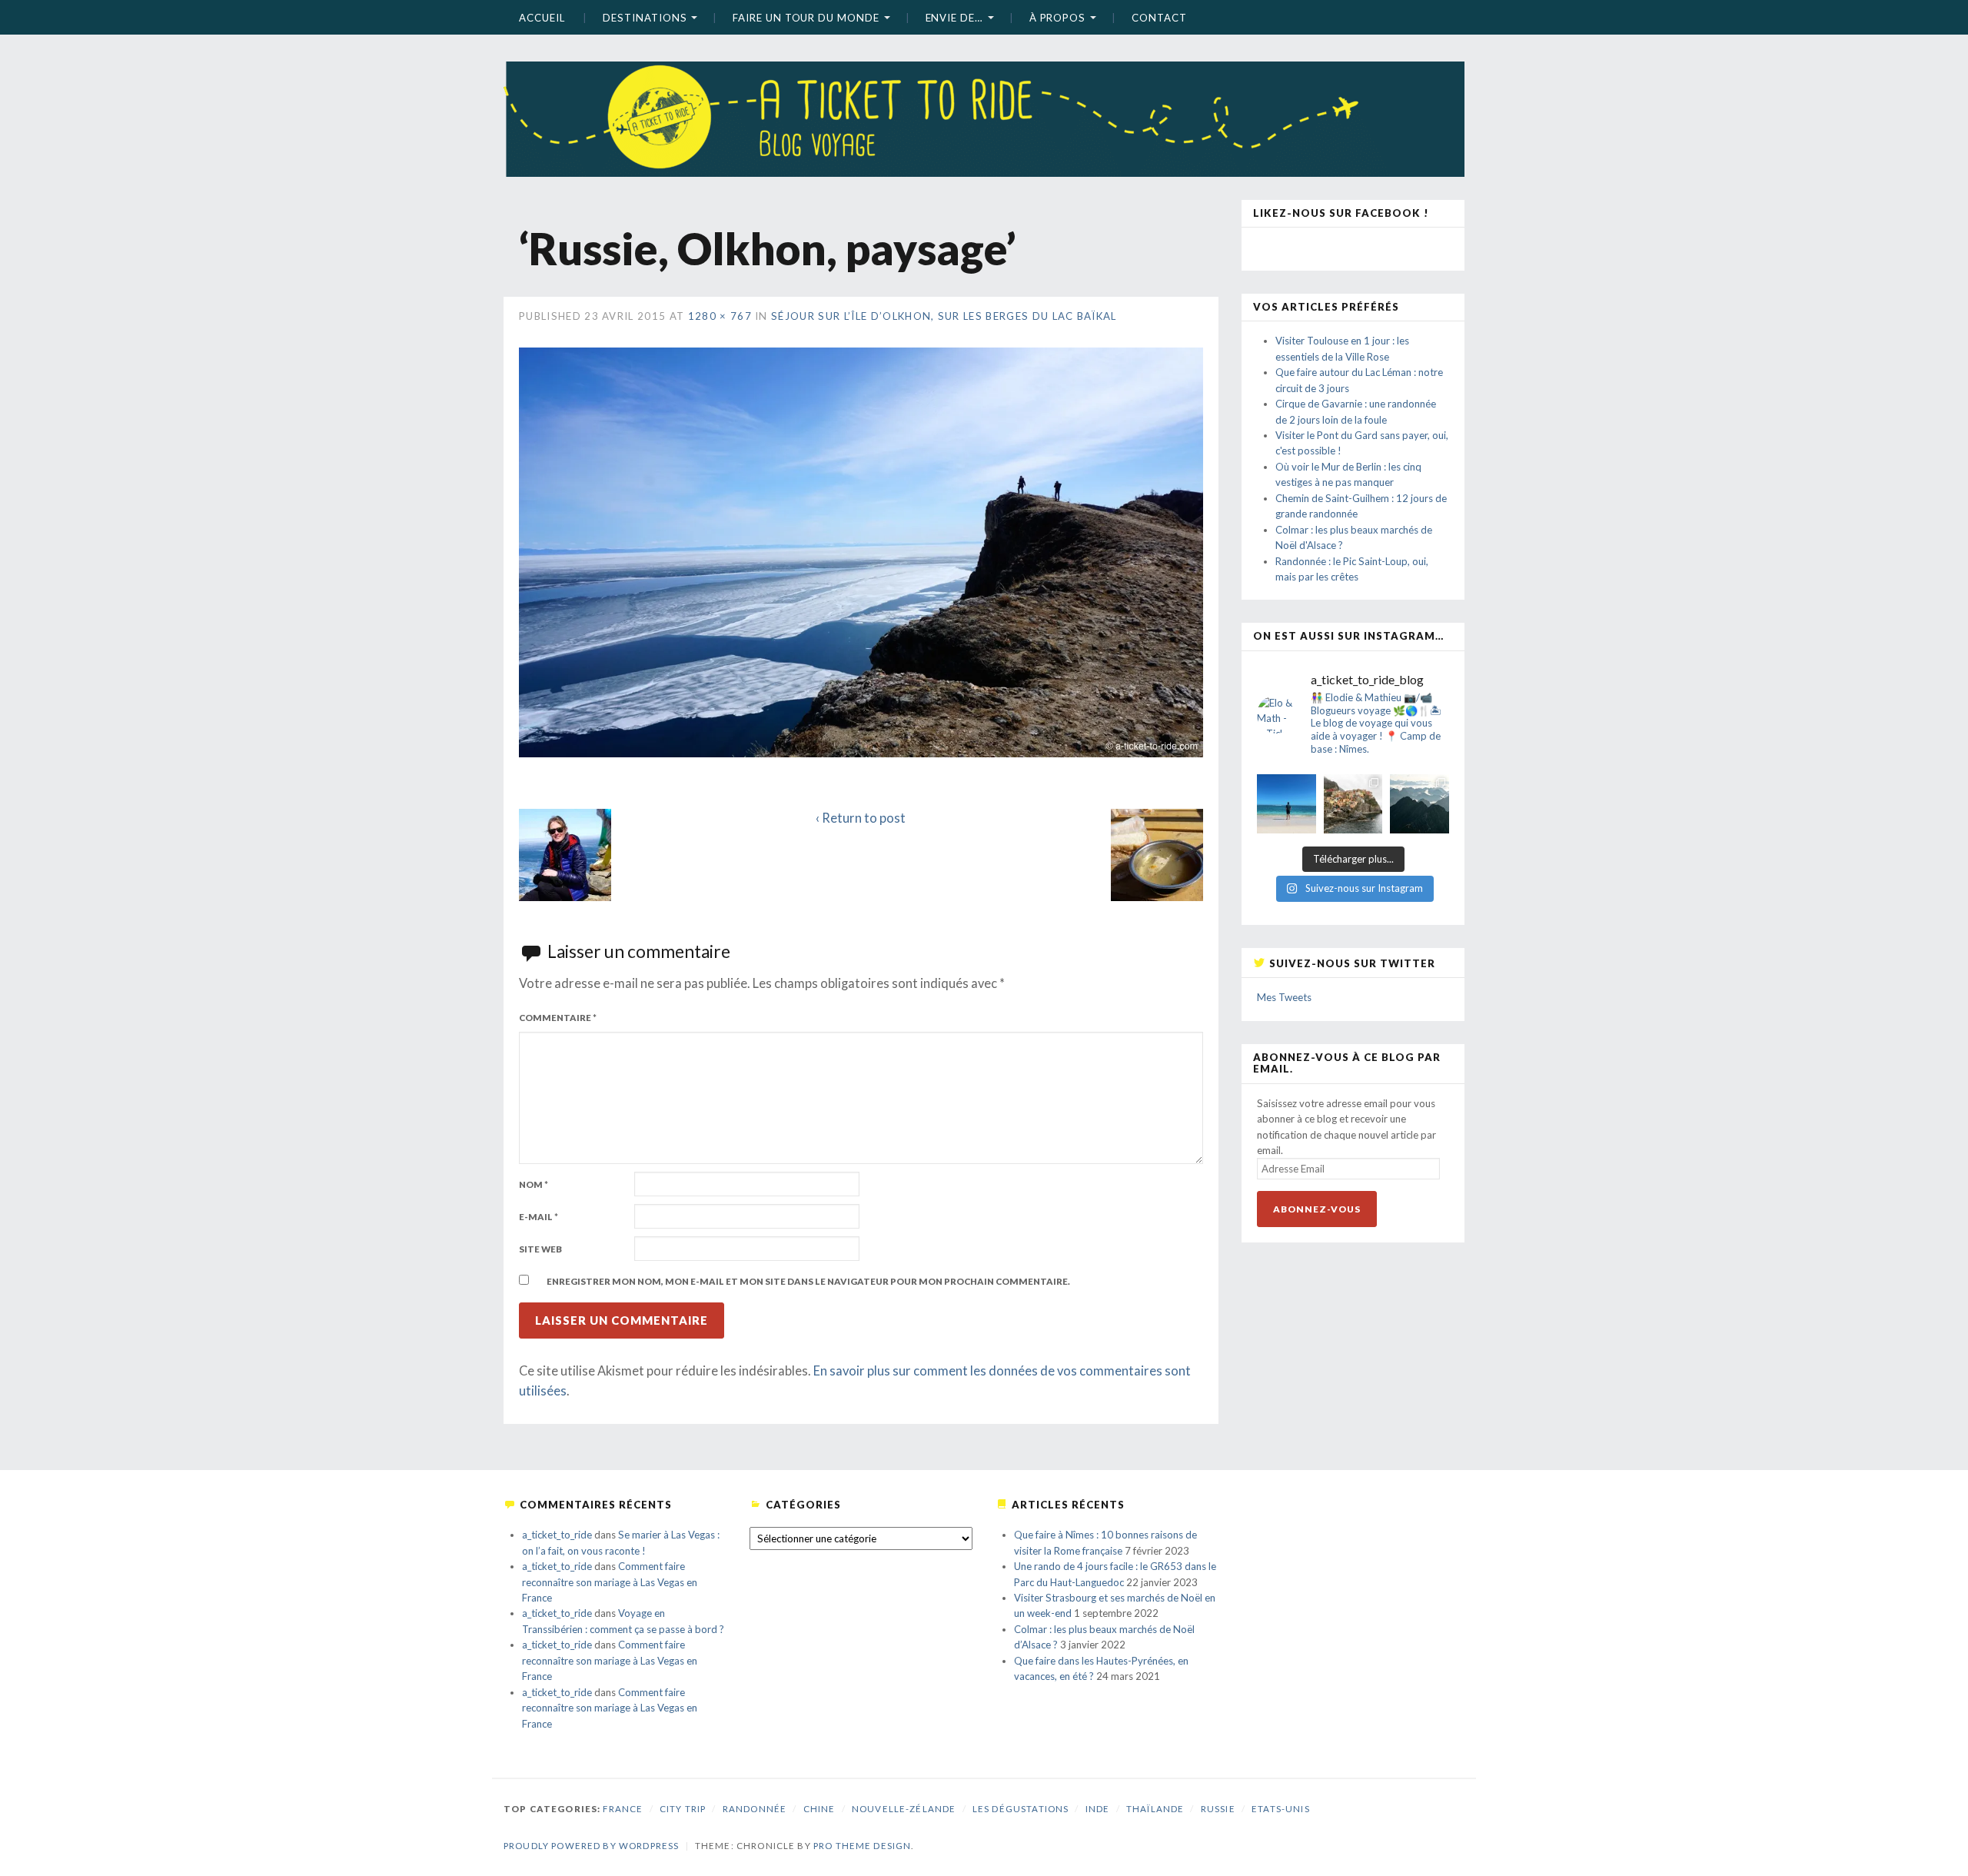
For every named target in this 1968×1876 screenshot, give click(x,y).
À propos (1057, 18)
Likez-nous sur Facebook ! (1341, 213)
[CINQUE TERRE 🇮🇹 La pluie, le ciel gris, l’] (1353, 804)
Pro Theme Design (862, 1846)
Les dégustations (1021, 1809)
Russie (1218, 1809)
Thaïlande (1155, 1809)
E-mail (539, 1217)
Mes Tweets (1284, 997)
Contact (1159, 18)
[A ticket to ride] (984, 96)
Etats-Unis (1281, 1809)
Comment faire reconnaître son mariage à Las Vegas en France (610, 1582)
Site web (540, 1249)
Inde (1098, 1809)
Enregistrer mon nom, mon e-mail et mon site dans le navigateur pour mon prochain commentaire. (808, 1281)
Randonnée (755, 1809)
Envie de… (954, 18)
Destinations (645, 18)
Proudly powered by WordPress (591, 1846)
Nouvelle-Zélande (904, 1809)
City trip (683, 1809)
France (623, 1809)
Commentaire (558, 1018)
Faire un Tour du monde (806, 18)
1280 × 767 (720, 316)
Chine (819, 1809)
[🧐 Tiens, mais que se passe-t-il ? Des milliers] (1419, 804)
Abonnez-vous (1317, 1209)
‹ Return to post (861, 818)
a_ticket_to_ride (557, 1535)
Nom (534, 1184)
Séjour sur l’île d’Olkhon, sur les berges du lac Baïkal (944, 316)
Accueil (542, 18)
